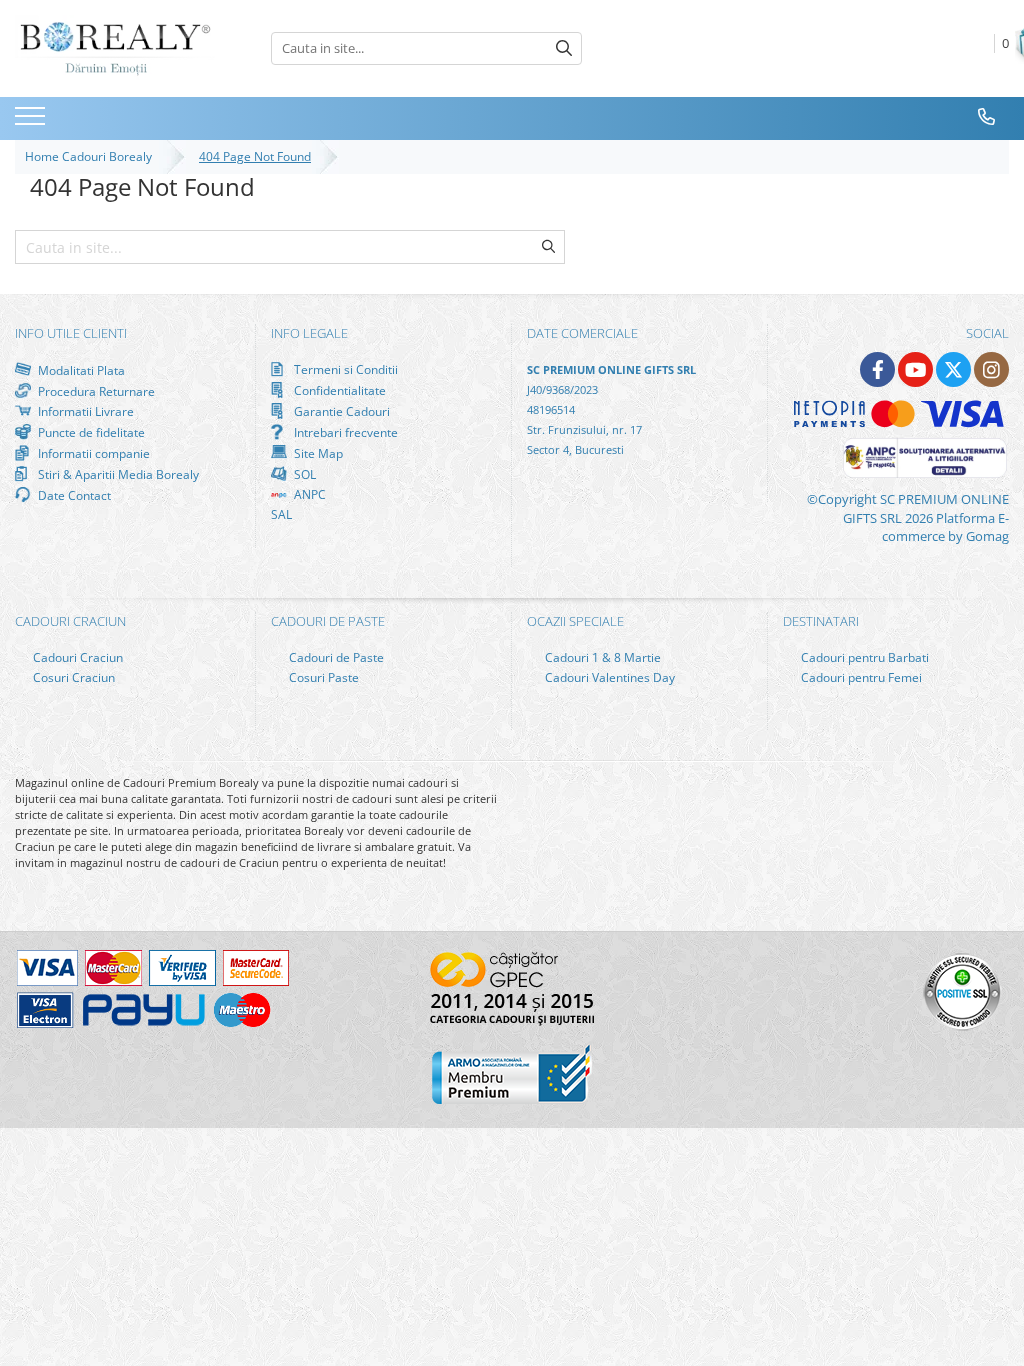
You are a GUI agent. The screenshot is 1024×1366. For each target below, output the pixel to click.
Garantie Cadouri (340, 411)
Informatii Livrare (84, 411)
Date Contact (73, 495)
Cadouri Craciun (76, 657)
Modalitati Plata (80, 370)
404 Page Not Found (255, 156)
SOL (303, 474)
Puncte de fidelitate (90, 432)
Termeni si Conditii (344, 369)
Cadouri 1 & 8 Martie (601, 657)
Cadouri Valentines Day (608, 677)
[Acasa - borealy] (115, 48)
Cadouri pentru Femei (860, 677)
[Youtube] (915, 369)
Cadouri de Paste (335, 657)
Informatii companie (92, 453)
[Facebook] (877, 369)
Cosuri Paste (322, 677)
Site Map (317, 453)
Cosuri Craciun (72, 677)
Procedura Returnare (95, 391)
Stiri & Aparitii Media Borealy (117, 474)
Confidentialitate (338, 390)
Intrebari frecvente (344, 432)
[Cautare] (564, 48)
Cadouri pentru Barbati (863, 657)
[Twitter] (953, 369)
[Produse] (32, 122)
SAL (281, 514)
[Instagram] (991, 369)
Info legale (309, 333)
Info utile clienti (71, 333)
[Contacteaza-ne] (987, 117)
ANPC (308, 494)
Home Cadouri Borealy (91, 156)
